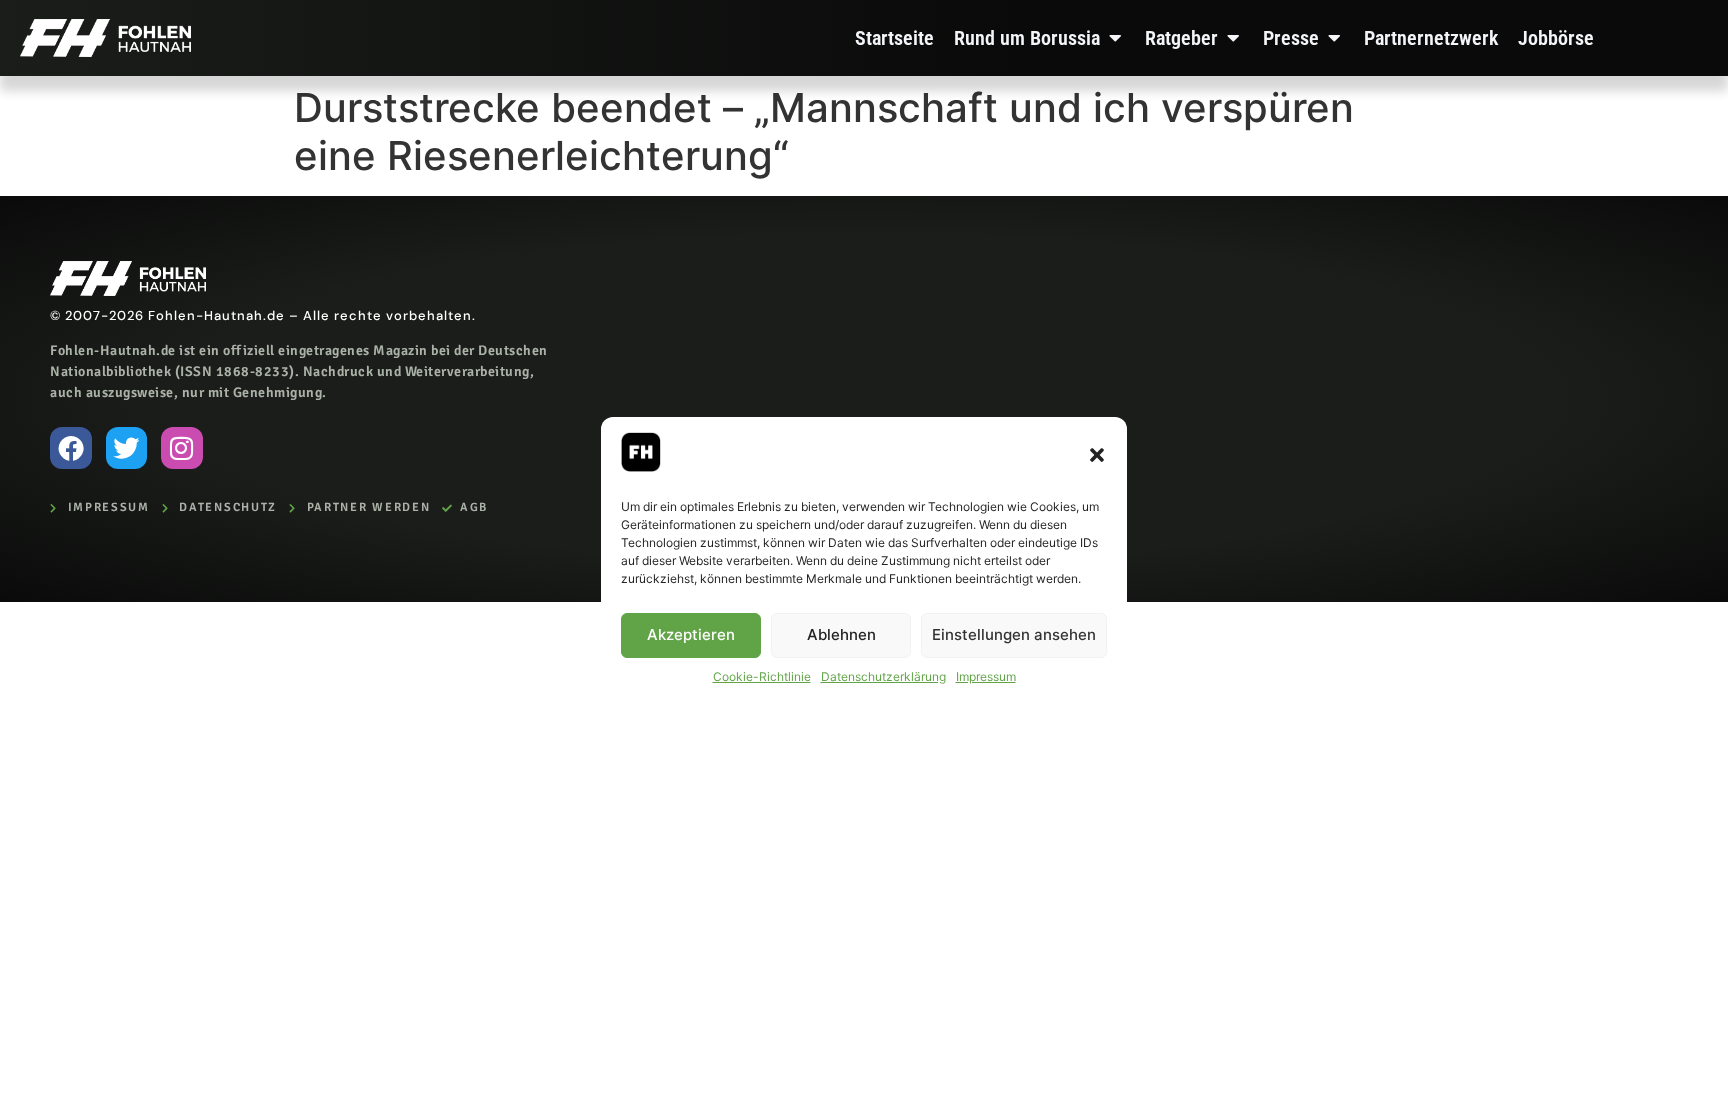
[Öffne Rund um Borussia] (1115, 38)
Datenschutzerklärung (883, 676)
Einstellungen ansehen (1014, 634)
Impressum (986, 676)
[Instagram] (182, 448)
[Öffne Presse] (1334, 38)
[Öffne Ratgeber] (1233, 38)
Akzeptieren (691, 634)
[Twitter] (127, 448)
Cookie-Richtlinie (762, 676)
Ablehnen (841, 634)
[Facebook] (71, 448)
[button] (1097, 455)
